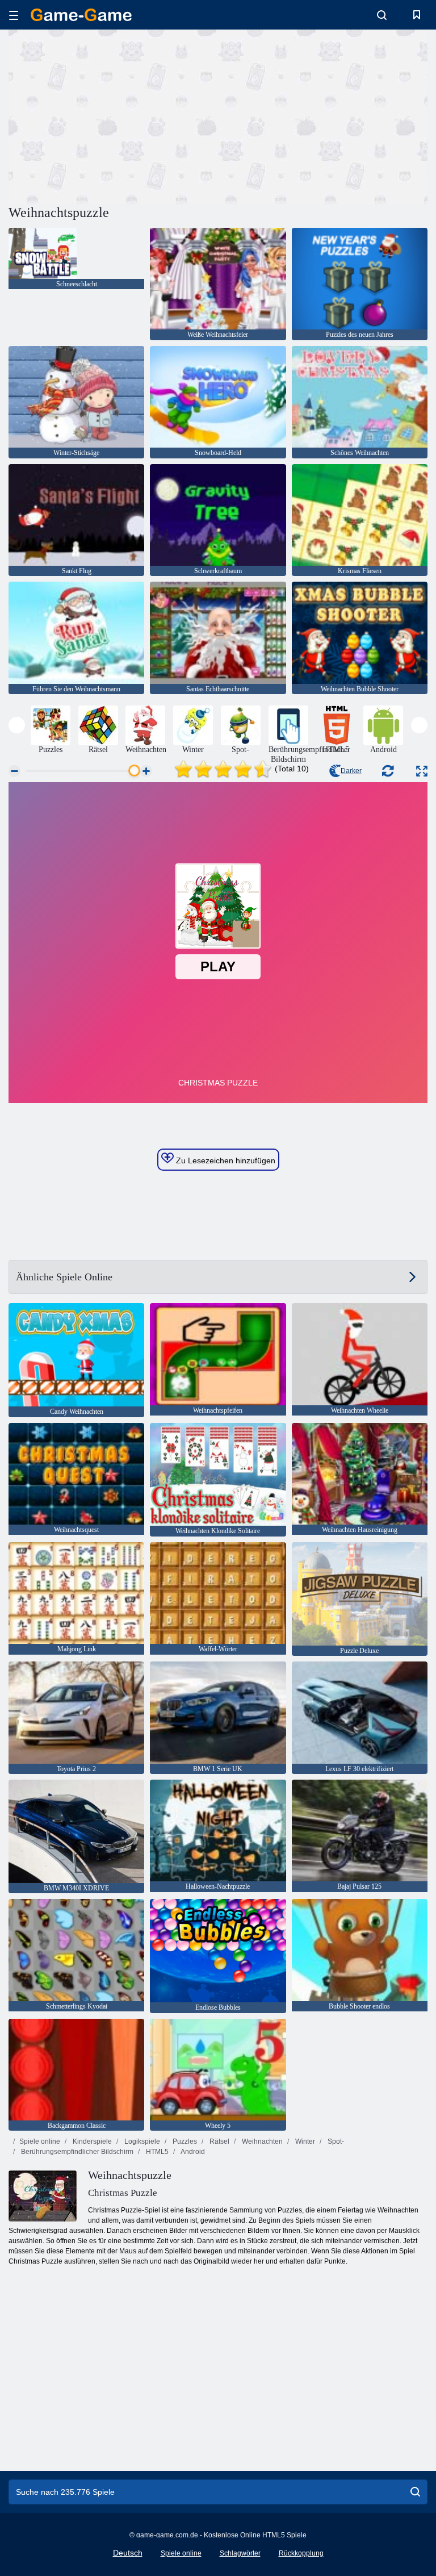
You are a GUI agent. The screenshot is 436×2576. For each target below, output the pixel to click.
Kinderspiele (91, 2141)
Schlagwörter (240, 2553)
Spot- (335, 2141)
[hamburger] (14, 15)
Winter (304, 2141)
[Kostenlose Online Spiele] (81, 15)
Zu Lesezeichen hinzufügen (225, 1160)
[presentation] (17, 725)
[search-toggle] (382, 15)
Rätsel (219, 2141)
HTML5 (156, 2152)
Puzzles (184, 2141)
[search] (415, 2492)
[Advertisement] (114, 115)
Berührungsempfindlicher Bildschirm (76, 2152)
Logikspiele (141, 2141)
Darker (351, 771)
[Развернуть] (422, 771)
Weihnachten (261, 2141)
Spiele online (40, 2141)
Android (192, 2152)
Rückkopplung (301, 2553)
